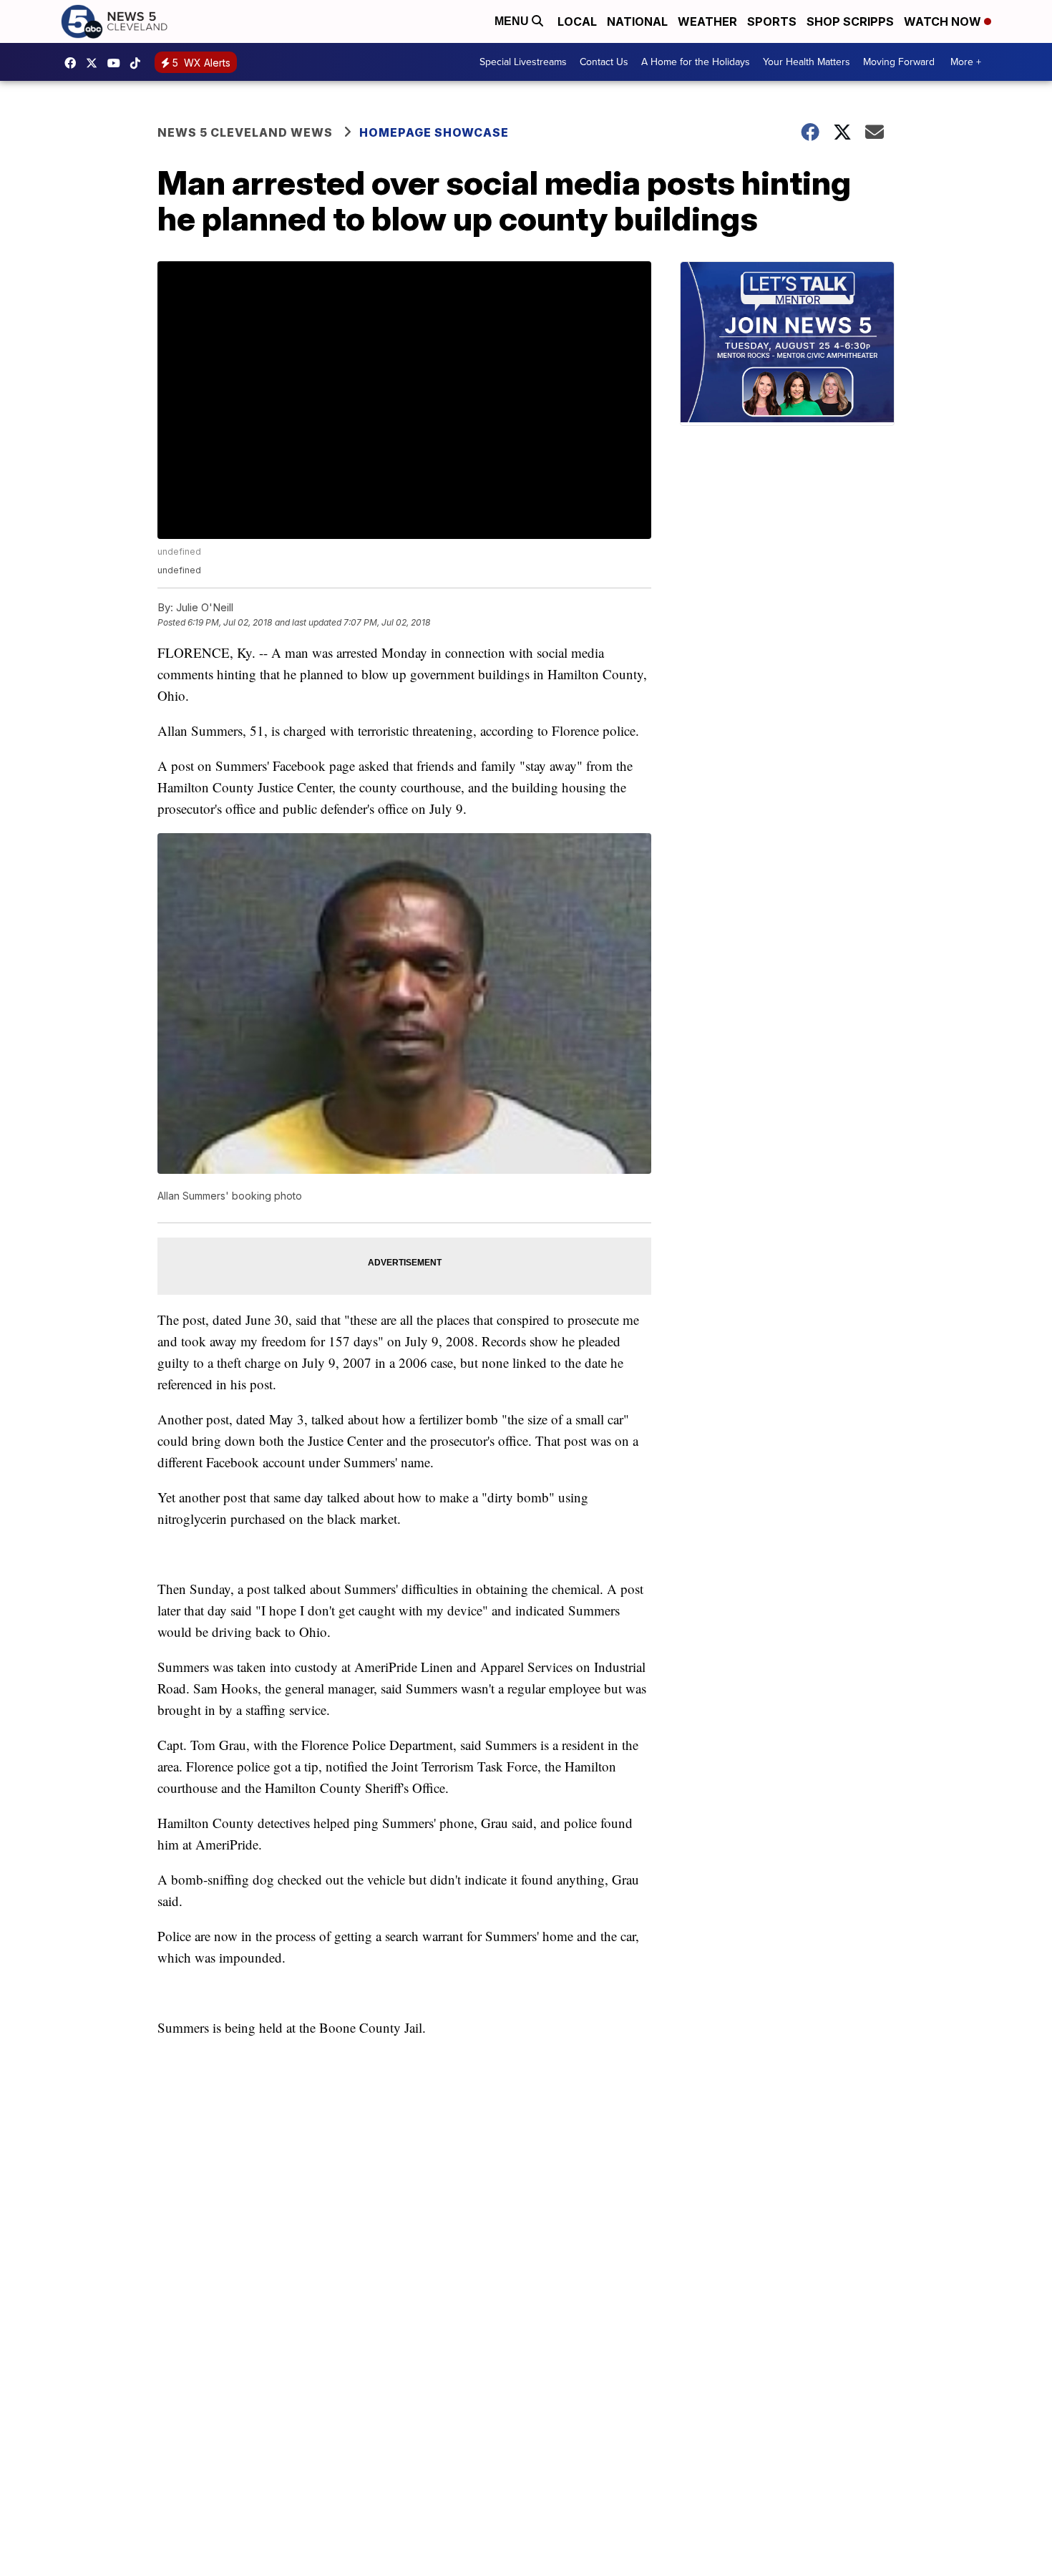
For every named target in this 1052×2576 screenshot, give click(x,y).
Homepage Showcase (434, 132)
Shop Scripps (850, 21)
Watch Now (944, 21)
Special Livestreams (523, 62)
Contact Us (604, 62)
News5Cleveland (74, 63)
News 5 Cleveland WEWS (245, 132)
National (637, 21)
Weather (707, 21)
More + (966, 62)
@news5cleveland (139, 63)
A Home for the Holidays (696, 62)
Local (577, 21)
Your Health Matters (807, 62)
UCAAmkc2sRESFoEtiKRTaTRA (117, 63)
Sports (772, 21)
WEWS (95, 63)
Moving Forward (899, 62)
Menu (513, 21)
